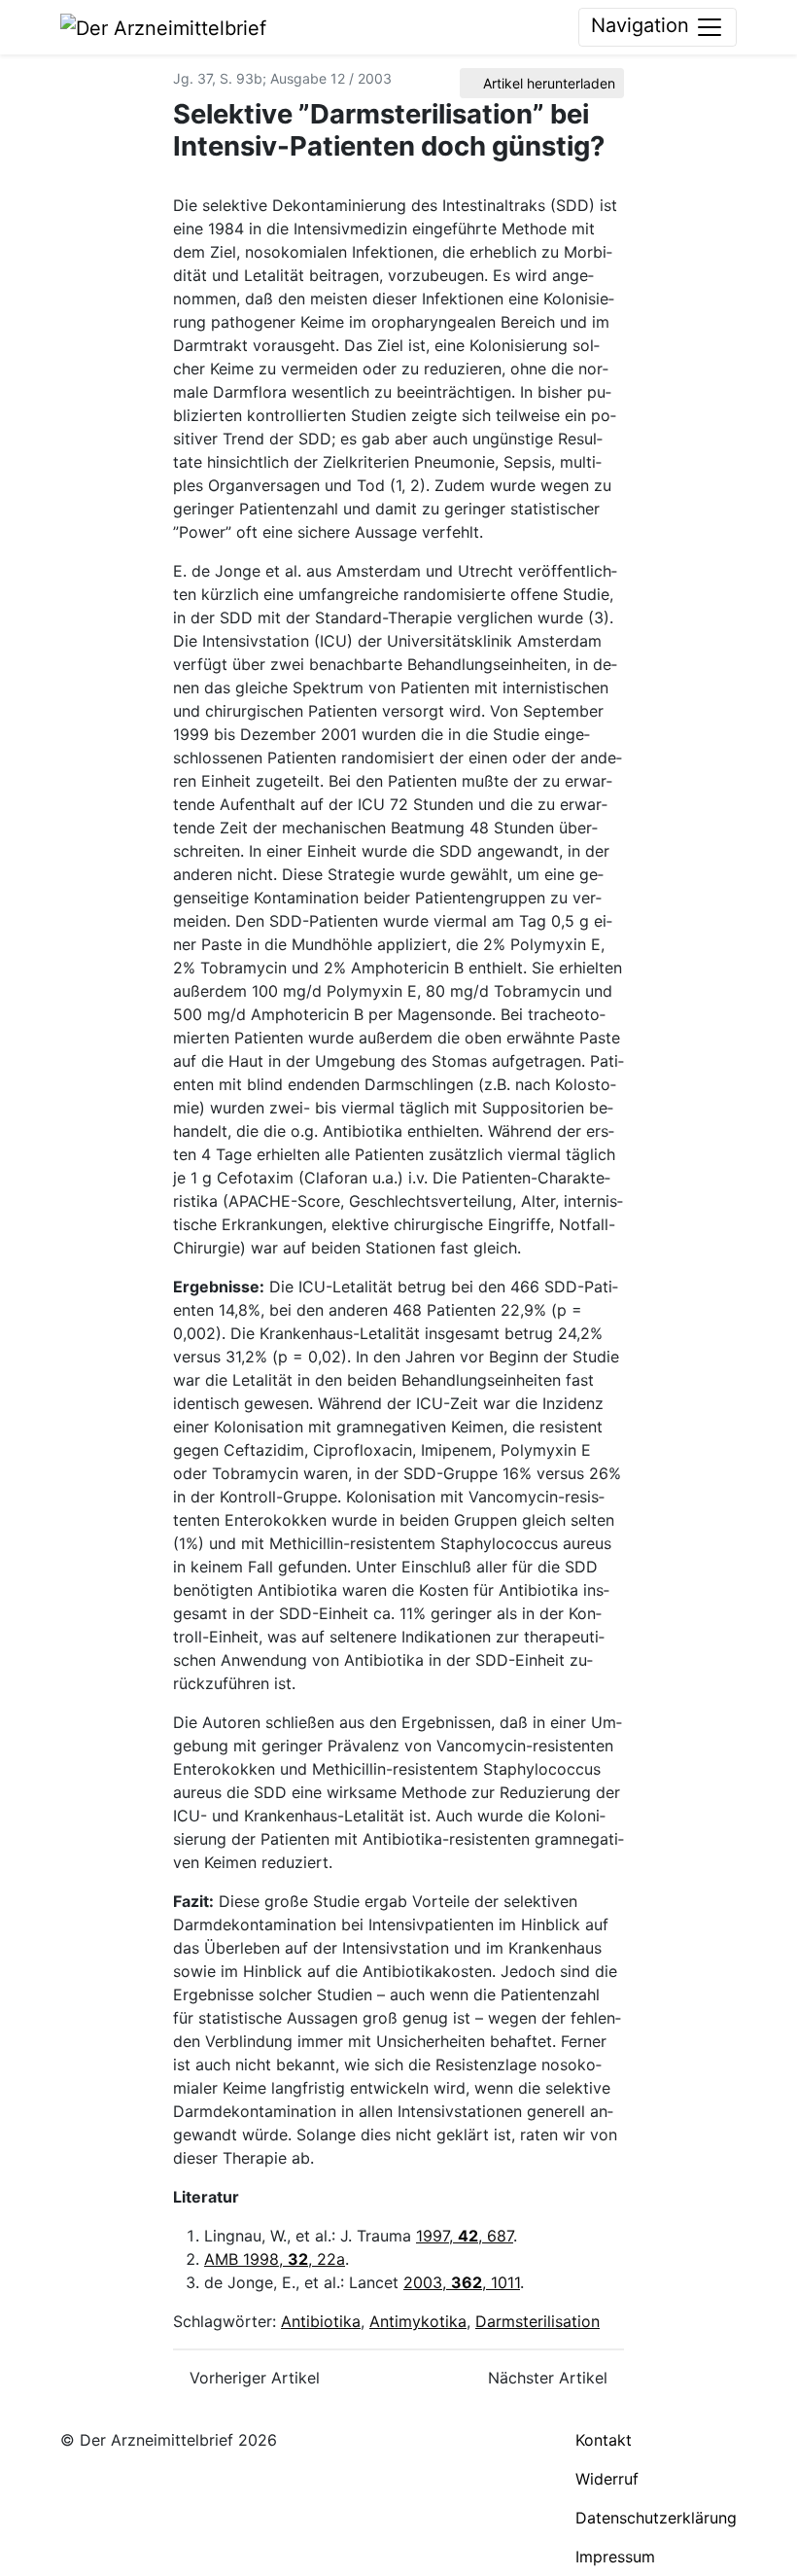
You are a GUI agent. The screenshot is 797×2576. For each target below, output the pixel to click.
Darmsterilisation (537, 2321)
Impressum (615, 2557)
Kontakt (604, 2440)
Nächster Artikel (550, 2378)
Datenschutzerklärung (656, 2518)
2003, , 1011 (462, 2282)
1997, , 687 (465, 2236)
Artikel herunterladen (547, 83)
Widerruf (607, 2479)
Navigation (643, 25)
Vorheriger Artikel (252, 2378)
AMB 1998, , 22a (275, 2259)
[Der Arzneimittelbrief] (163, 26)
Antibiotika (321, 2321)
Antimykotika (418, 2321)
